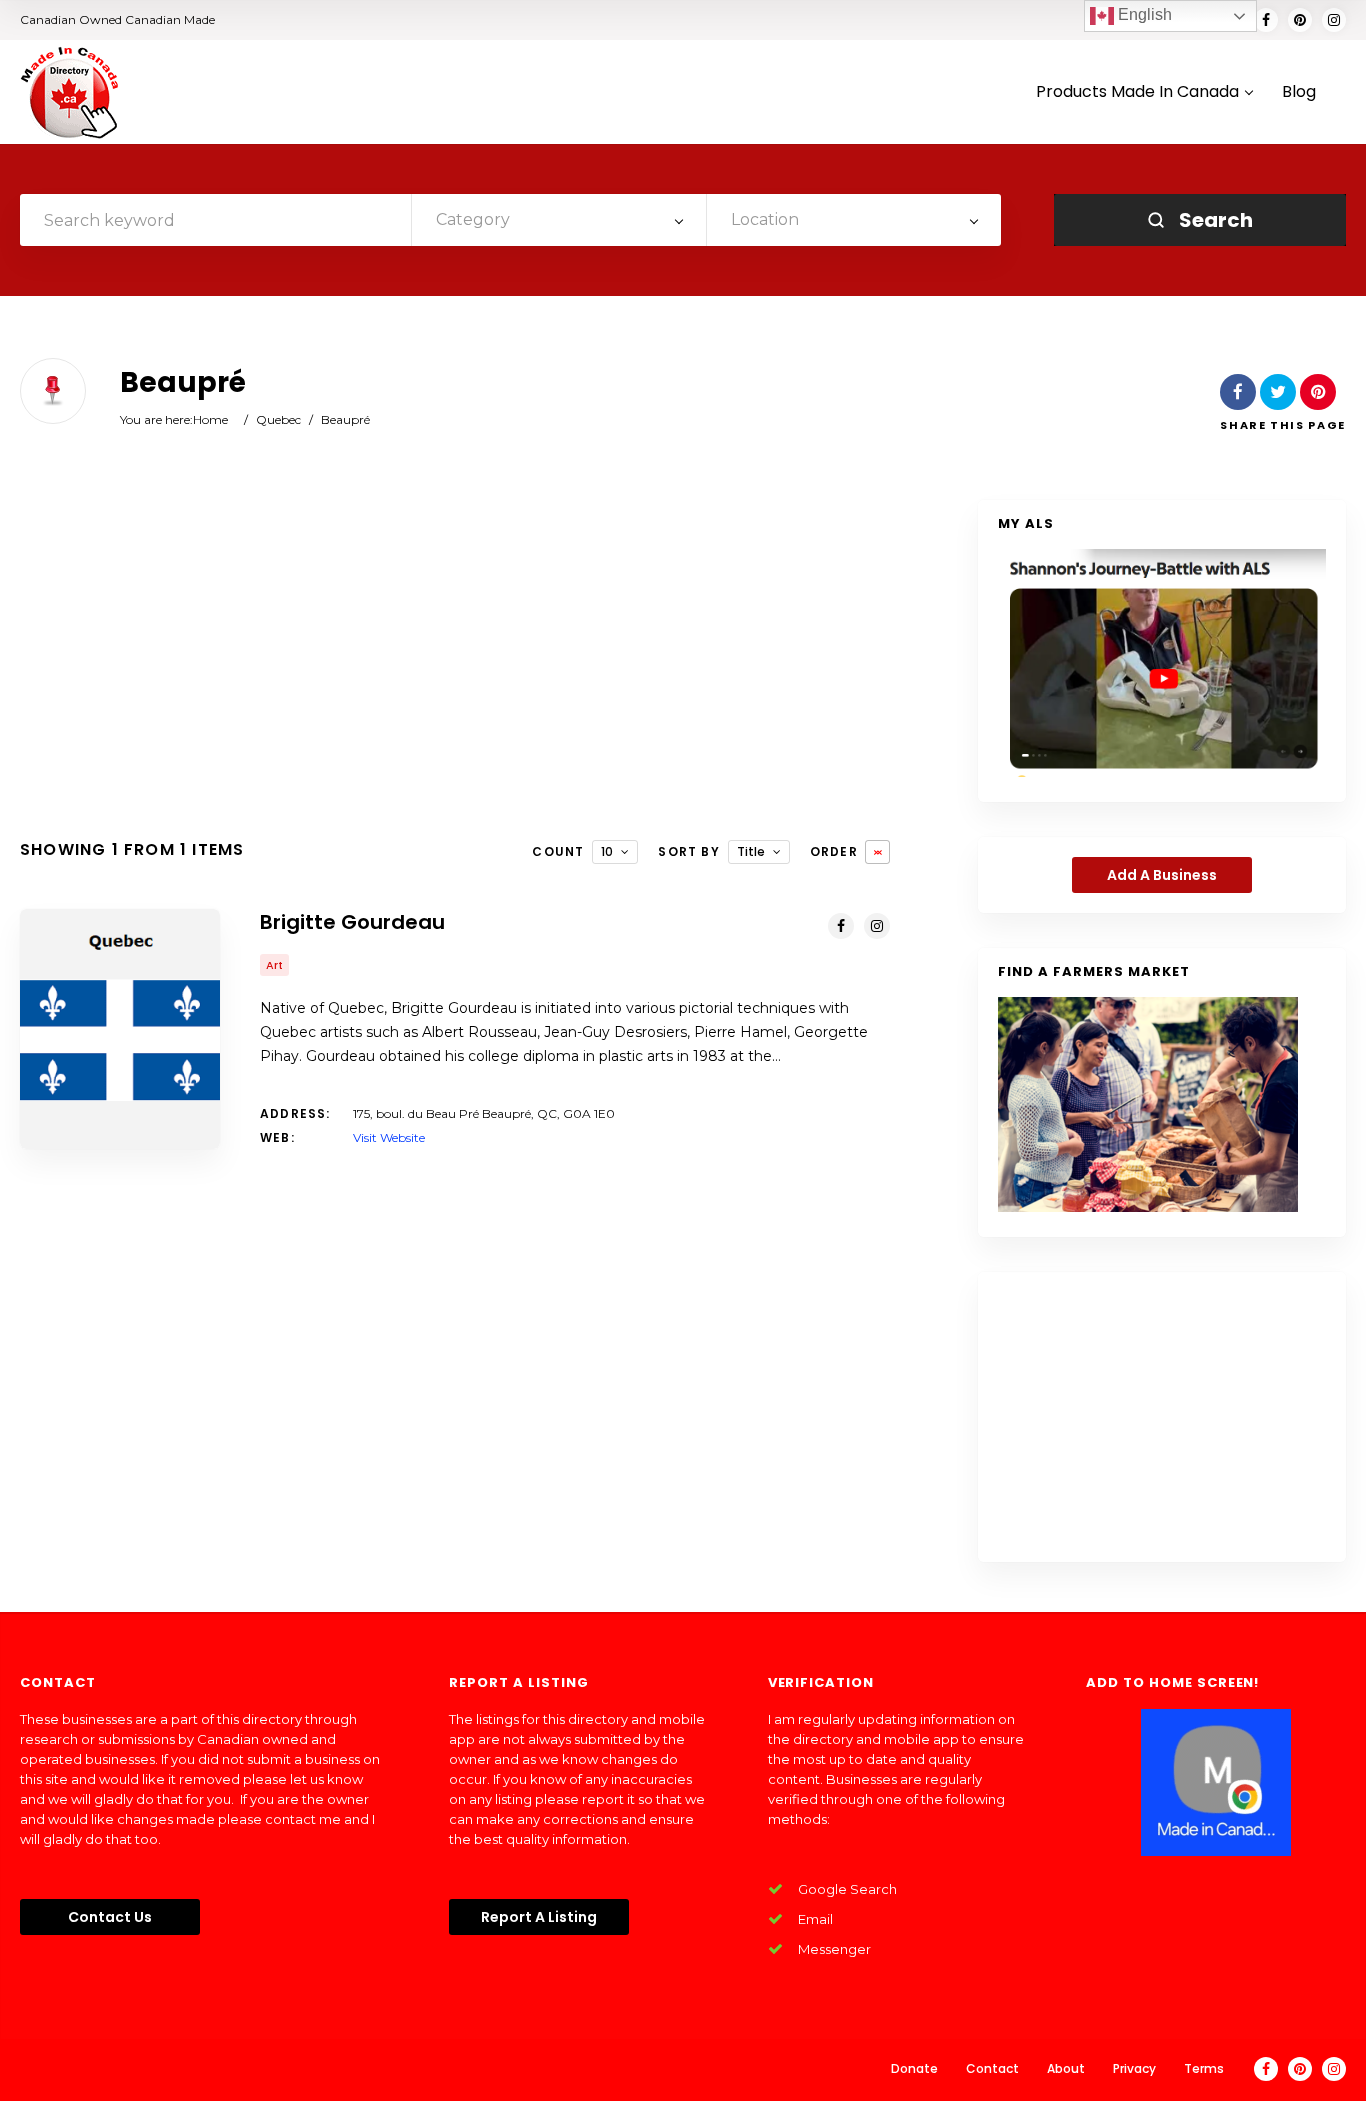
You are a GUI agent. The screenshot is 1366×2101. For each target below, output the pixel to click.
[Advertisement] (455, 660)
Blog (1299, 92)
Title (751, 851)
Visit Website (389, 1137)
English (1143, 14)
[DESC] (877, 852)
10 (607, 851)
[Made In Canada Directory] (70, 92)
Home (210, 419)
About (1066, 2068)
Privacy (1134, 2068)
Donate (914, 2068)
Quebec (278, 419)
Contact (992, 2068)
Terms (1204, 2068)
